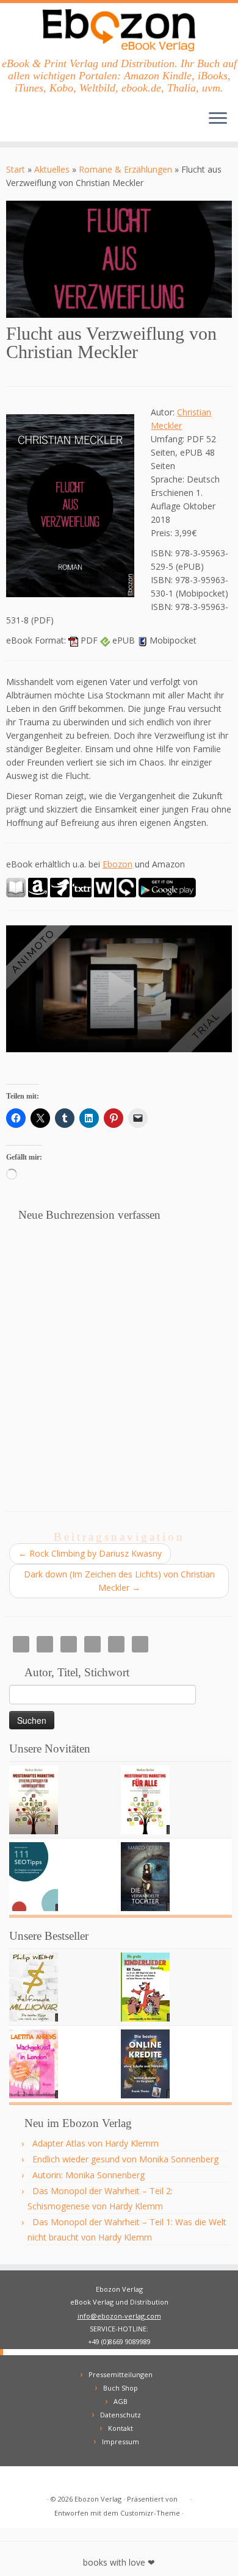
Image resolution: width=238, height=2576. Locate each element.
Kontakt (121, 2428)
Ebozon (117, 864)
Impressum (121, 2441)
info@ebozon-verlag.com (119, 2316)
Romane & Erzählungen (125, 169)
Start (16, 169)
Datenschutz (121, 2415)
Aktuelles (52, 169)
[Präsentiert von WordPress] (184, 2497)
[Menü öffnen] (218, 120)
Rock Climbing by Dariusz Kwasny (90, 1553)
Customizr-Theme (150, 2513)
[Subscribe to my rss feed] (19, 2480)
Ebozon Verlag (98, 2499)
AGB (121, 2401)
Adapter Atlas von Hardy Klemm (96, 2143)
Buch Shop (121, 2388)
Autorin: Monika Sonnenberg (88, 2175)
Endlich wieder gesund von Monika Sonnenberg (125, 2159)
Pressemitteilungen (121, 2374)
